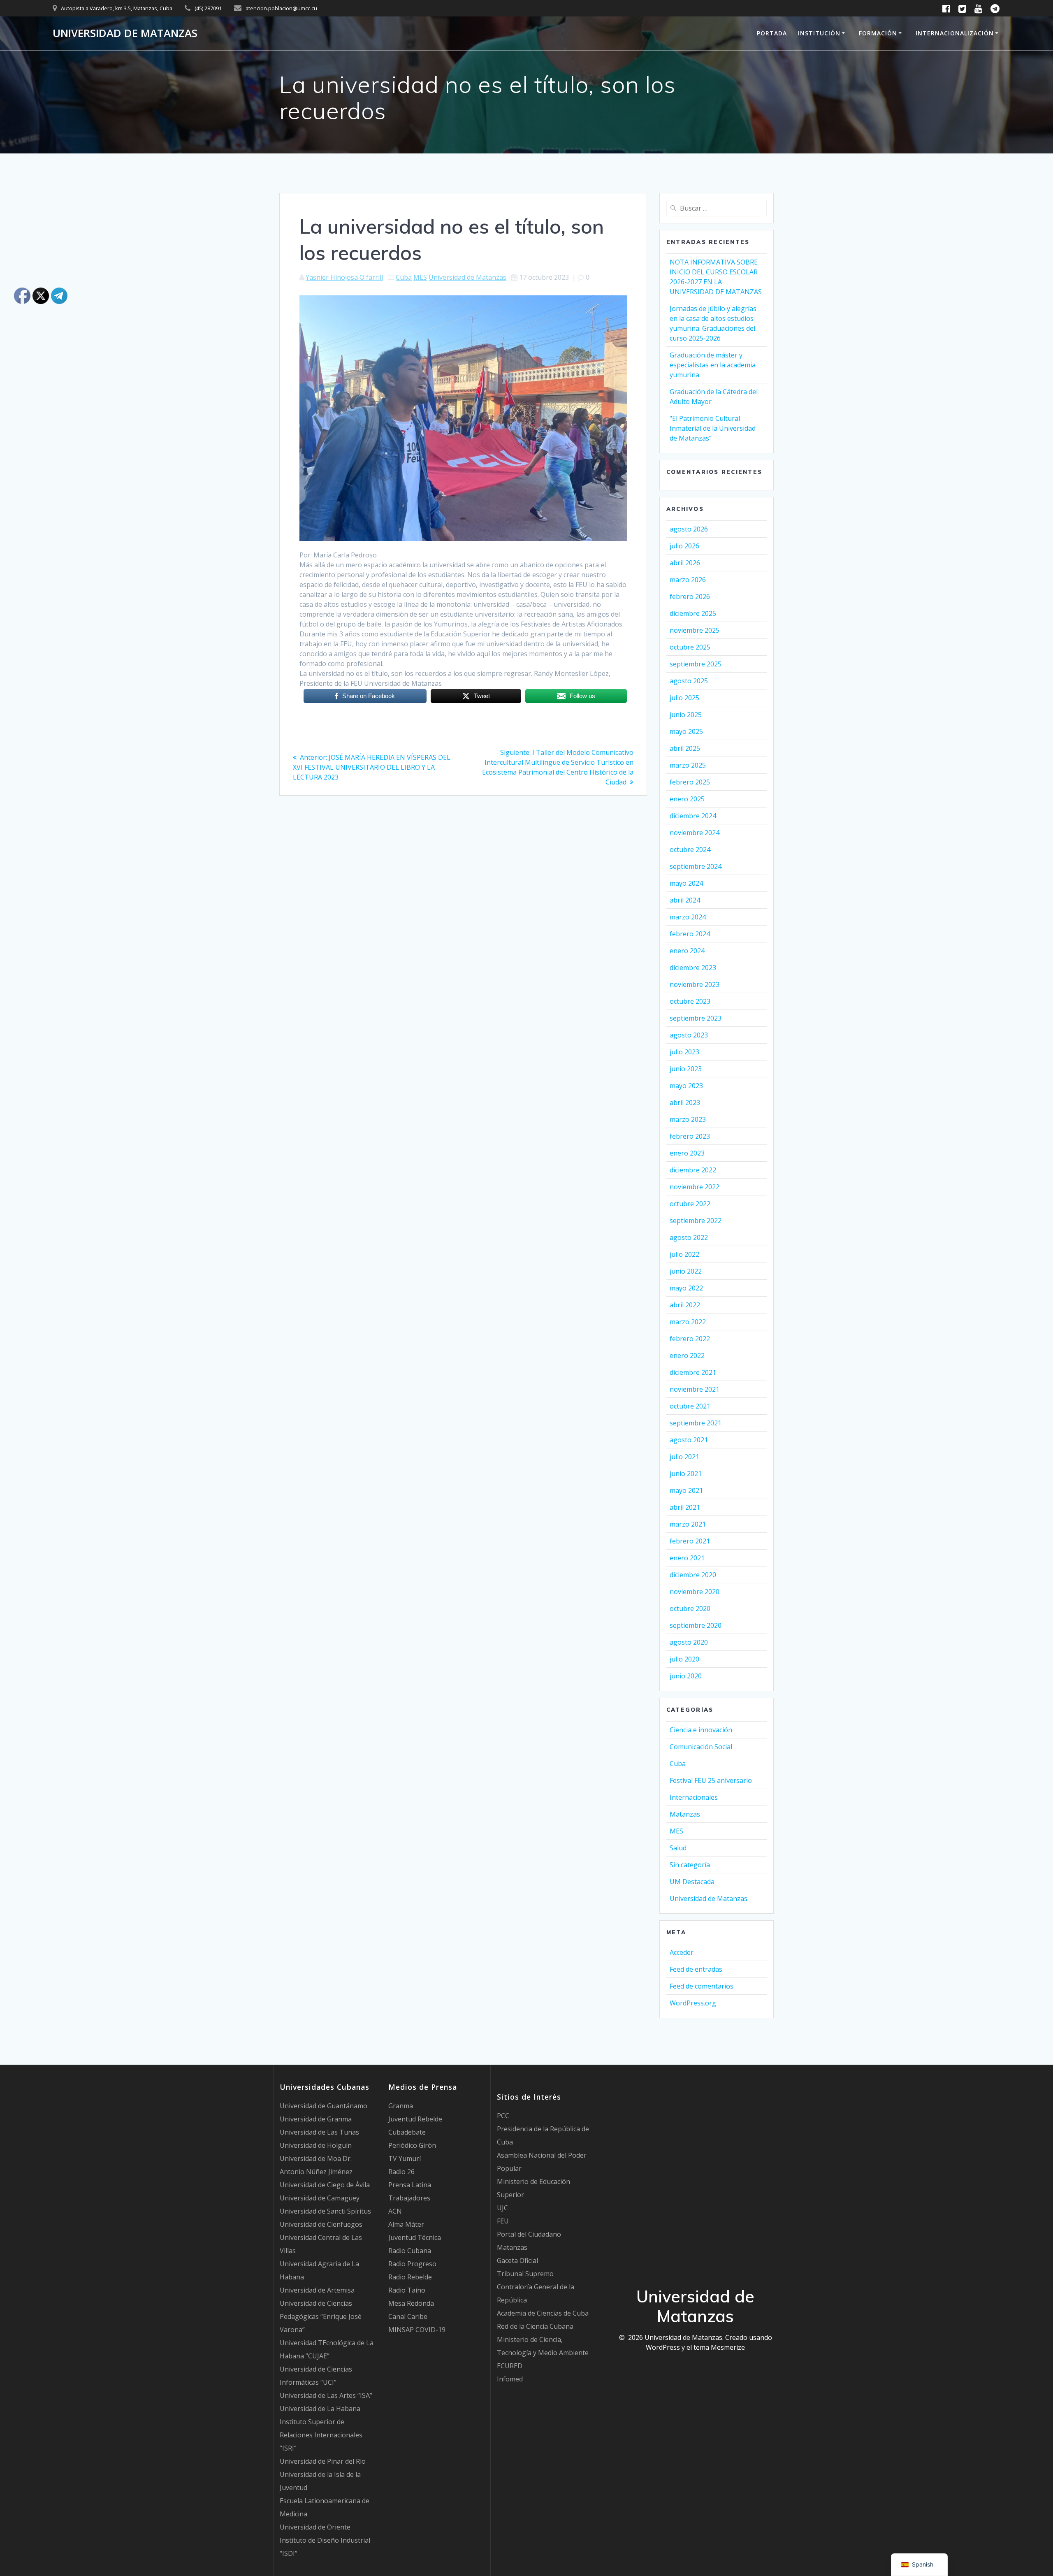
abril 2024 (685, 900)
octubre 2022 (690, 1204)
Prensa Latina (410, 2185)
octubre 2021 (690, 1406)
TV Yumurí (405, 2158)
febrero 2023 (690, 1136)
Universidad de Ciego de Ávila (325, 2185)
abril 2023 (685, 1102)
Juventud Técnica (415, 2237)
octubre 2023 (690, 1001)
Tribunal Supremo (525, 2274)
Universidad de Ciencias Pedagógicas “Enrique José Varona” (321, 2316)
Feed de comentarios (702, 1986)
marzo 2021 (688, 1524)
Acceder (682, 1952)
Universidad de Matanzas (125, 33)
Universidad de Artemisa (317, 2290)
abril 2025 (685, 748)
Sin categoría (690, 1865)
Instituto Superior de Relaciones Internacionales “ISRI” (321, 2435)
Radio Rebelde (410, 2277)
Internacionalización (955, 33)
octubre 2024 (690, 849)
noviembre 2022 (695, 1187)
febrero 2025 (690, 782)
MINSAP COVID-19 (417, 2330)
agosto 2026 (689, 529)
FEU (503, 2221)
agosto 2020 (689, 1642)
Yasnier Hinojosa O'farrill (344, 277)
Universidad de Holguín (316, 2145)
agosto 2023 (689, 1035)
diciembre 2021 (693, 1372)
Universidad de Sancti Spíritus (325, 2211)
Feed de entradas (696, 1969)
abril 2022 (685, 1305)
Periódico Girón (412, 2145)
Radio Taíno (407, 2290)
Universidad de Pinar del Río (323, 2461)
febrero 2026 (690, 596)
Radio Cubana (410, 2251)
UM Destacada (692, 1882)
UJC (502, 2208)
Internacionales (694, 1797)
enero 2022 (687, 1355)
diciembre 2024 (693, 816)
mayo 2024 (686, 883)
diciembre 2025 (693, 613)
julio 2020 (684, 1659)
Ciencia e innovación (701, 1730)
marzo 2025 (688, 765)
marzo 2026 (688, 580)
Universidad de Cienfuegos (321, 2224)
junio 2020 (686, 1676)
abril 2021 (685, 1507)
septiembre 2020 (696, 1625)
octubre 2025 (690, 647)
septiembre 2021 (696, 1423)
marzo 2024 (688, 917)
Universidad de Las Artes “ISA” (326, 2395)
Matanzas (685, 1814)
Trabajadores (409, 2198)
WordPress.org (693, 2003)
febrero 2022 (690, 1339)
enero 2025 (687, 799)
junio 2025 (686, 715)
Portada (772, 33)
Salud (678, 1848)
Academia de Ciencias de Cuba (543, 2313)
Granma (401, 2106)
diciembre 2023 (693, 968)
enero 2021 (687, 1558)
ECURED (510, 2366)
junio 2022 (686, 1271)
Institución (819, 33)
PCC (503, 2116)
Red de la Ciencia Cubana (535, 2326)
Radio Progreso (412, 2264)
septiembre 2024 (696, 866)
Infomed (510, 2379)
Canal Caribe (408, 2316)
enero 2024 (687, 951)
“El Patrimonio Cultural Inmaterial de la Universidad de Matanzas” (713, 428)
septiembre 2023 (696, 1018)
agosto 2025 (689, 681)
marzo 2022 (688, 1322)
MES (420, 277)
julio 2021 (684, 1457)
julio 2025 (684, 698)
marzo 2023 (688, 1119)
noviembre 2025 (695, 630)
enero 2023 (687, 1153)
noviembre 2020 (695, 1592)
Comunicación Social (701, 1747)
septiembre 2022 (696, 1221)
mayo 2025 (686, 731)
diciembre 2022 (693, 1170)
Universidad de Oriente (315, 2527)
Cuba (404, 277)
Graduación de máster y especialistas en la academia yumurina (713, 365)
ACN (395, 2211)
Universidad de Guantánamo (324, 2106)
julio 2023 (684, 1052)
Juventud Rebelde (415, 2119)
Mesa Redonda (411, 2303)
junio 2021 (686, 1474)
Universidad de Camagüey (320, 2198)
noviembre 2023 (695, 984)
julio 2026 (684, 546)
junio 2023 (686, 1069)
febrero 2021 (690, 1541)
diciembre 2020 (693, 1575)
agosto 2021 (689, 1440)
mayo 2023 (686, 1086)
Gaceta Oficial (517, 2260)
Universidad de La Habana (320, 2409)
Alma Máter (406, 2224)
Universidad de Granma (316, 2119)
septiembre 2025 (696, 664)
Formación (878, 33)
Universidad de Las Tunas (319, 2132)
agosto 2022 (689, 1237)
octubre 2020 (690, 1608)
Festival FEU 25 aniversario (711, 1780)
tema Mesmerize (719, 2347)
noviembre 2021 (695, 1389)
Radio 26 (401, 2172)
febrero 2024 (690, 934)
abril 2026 (685, 563)
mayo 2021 (686, 1490)
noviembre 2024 (695, 833)
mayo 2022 (686, 1288)
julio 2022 (684, 1254)
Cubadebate (407, 2132)
